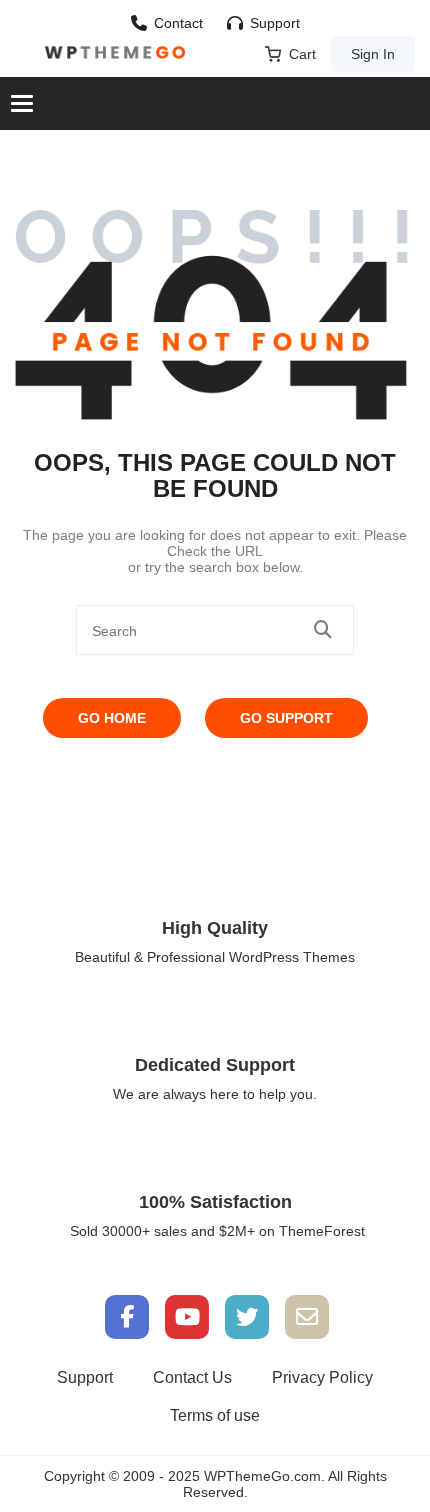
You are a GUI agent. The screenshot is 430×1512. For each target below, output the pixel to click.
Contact (178, 23)
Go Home (112, 718)
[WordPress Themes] (115, 52)
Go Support (286, 718)
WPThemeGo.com (262, 1476)
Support (275, 23)
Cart (302, 54)
